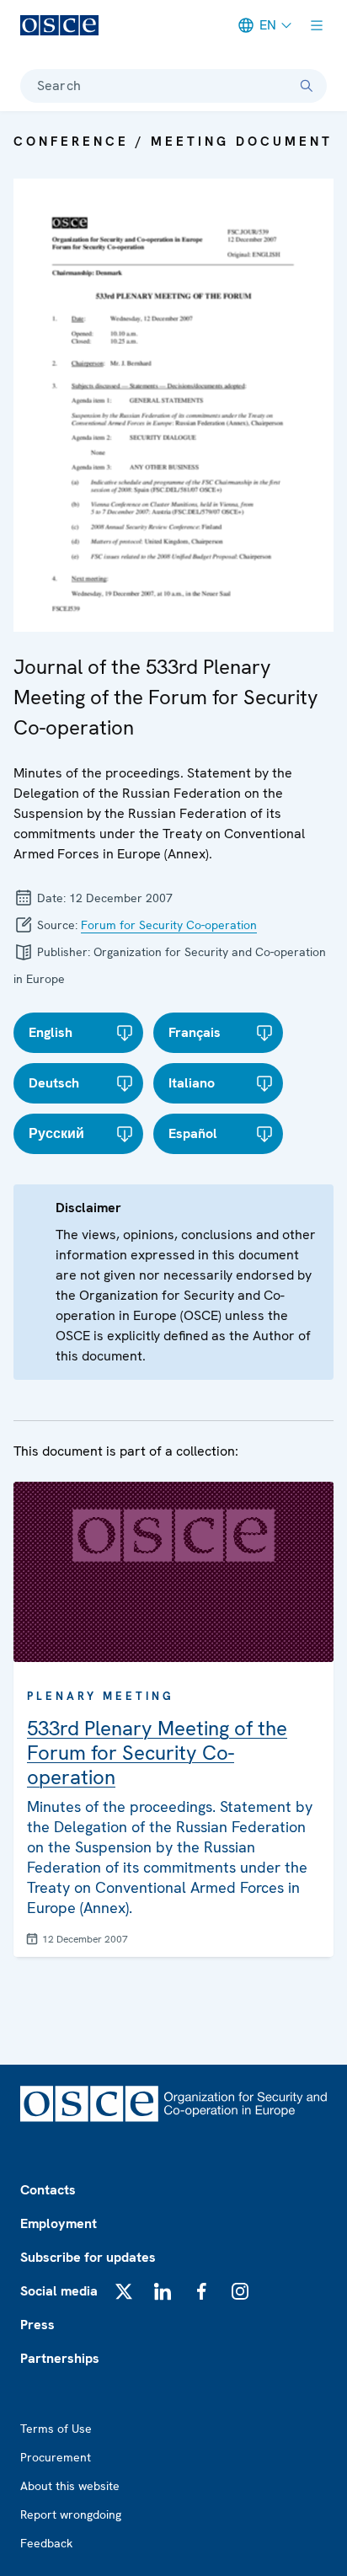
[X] (124, 2291)
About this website (70, 2486)
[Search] (307, 86)
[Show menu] (317, 25)
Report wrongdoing (71, 2515)
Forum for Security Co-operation (169, 925)
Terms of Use (56, 2429)
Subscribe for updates (88, 2257)
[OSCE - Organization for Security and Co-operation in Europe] (59, 25)
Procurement (56, 2457)
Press (37, 2325)
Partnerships (60, 2358)
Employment (59, 2223)
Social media (59, 2291)
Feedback (46, 2543)
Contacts (48, 2190)
